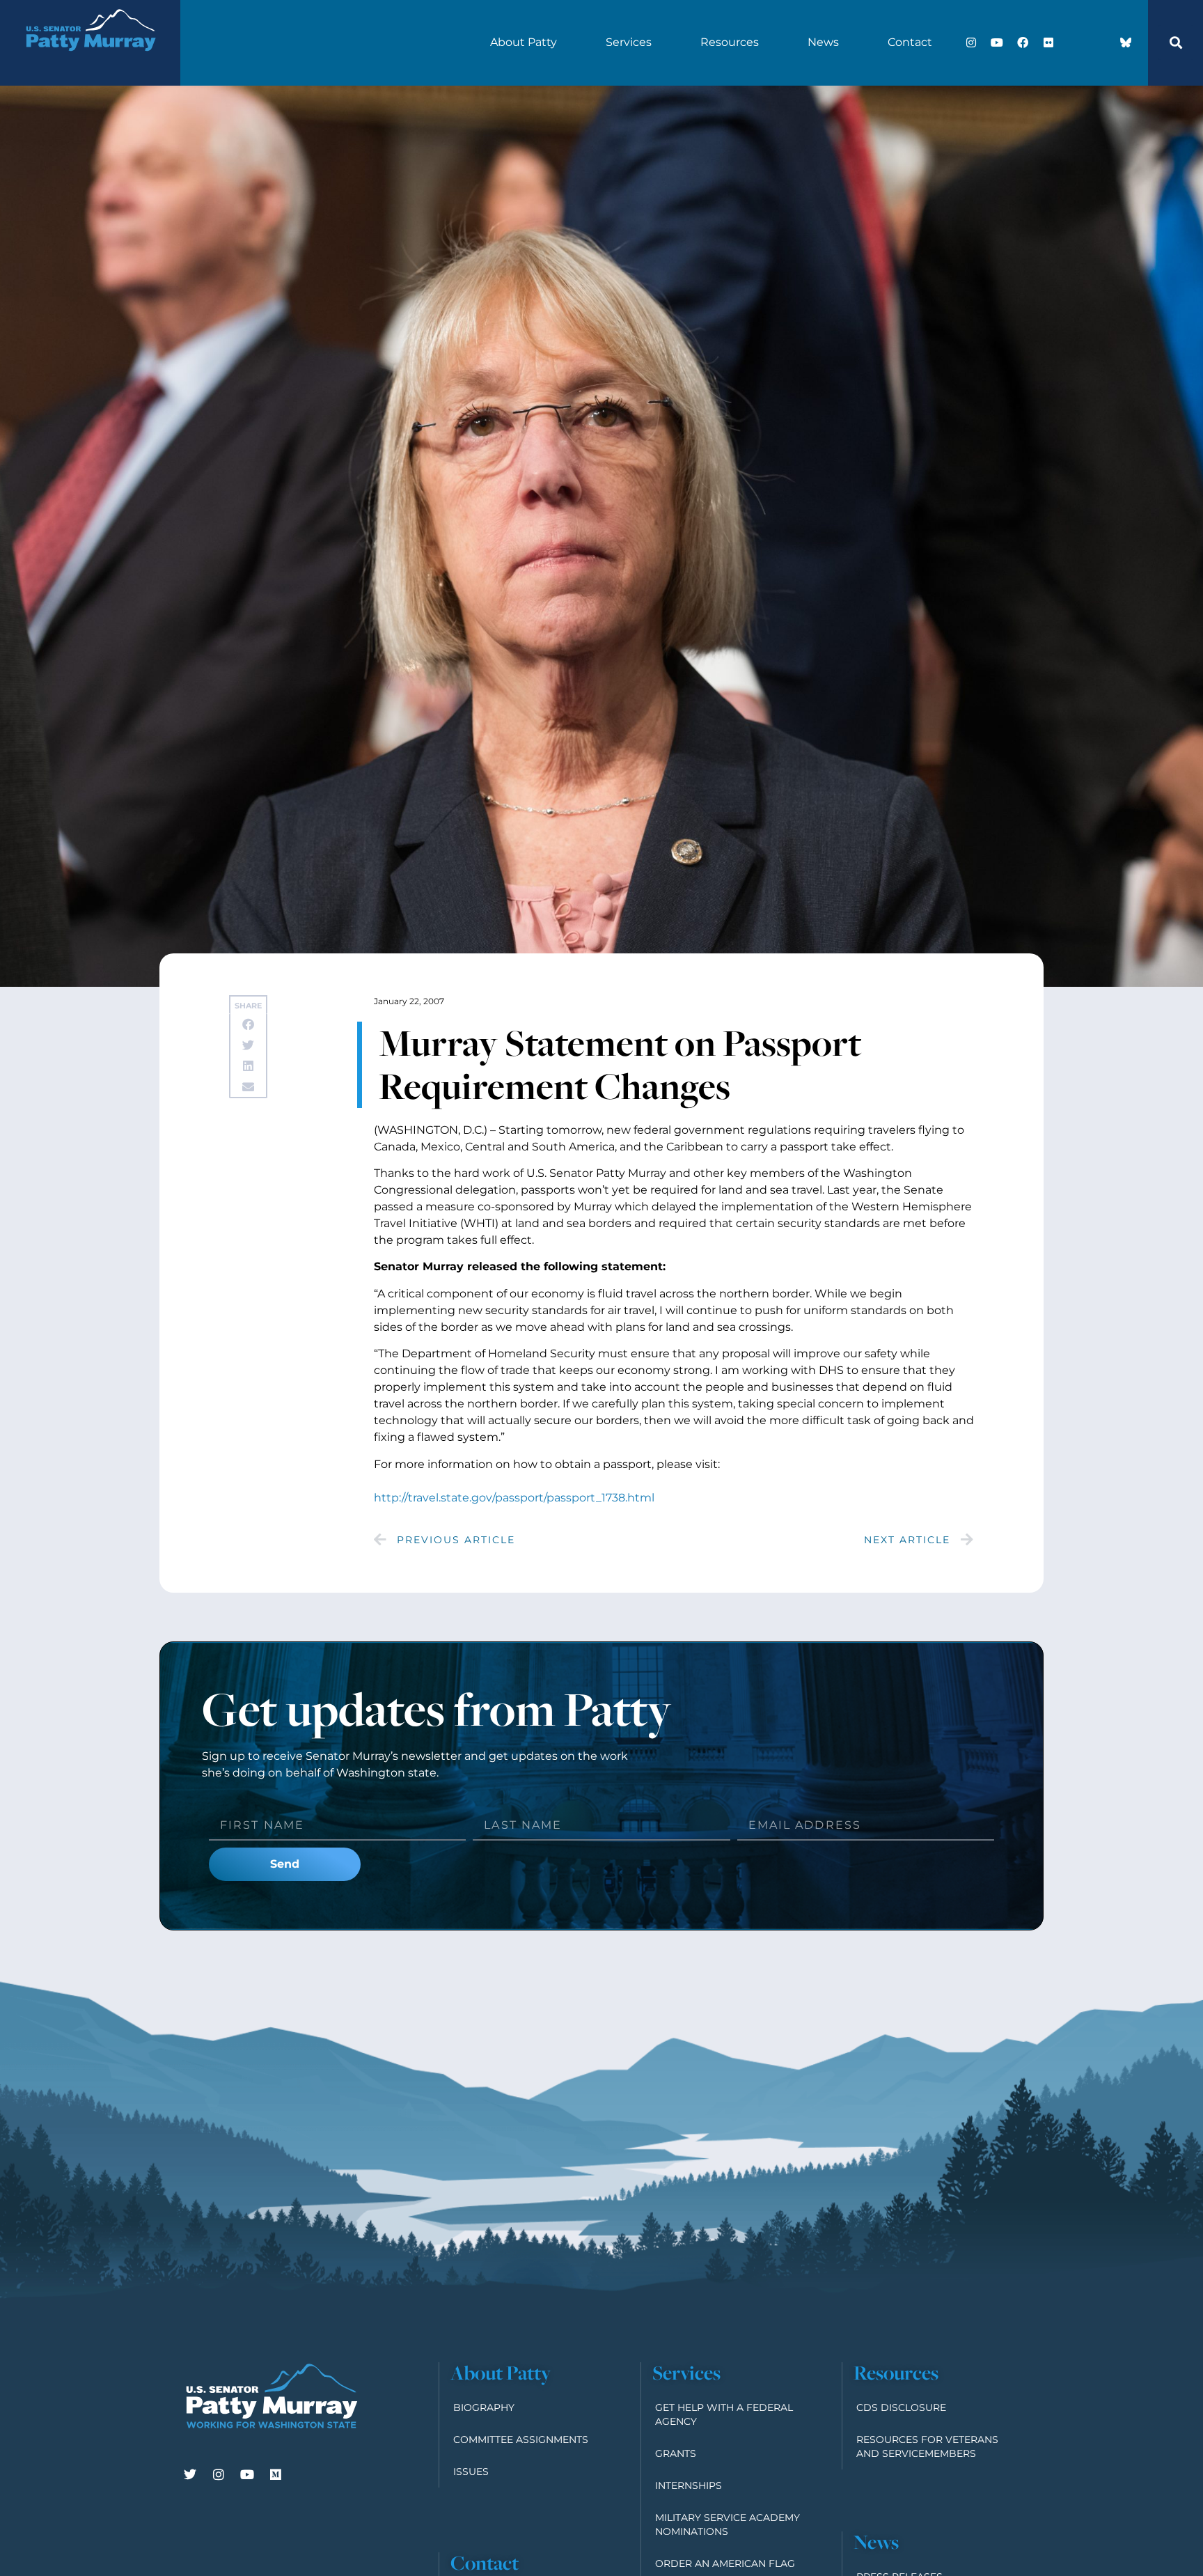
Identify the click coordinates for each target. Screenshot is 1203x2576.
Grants (676, 2453)
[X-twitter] (1074, 42)
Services (629, 42)
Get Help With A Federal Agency (724, 2414)
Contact (910, 42)
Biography (484, 2407)
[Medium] (276, 2474)
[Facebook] (1023, 42)
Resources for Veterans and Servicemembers (927, 2446)
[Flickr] (1048, 42)
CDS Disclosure (901, 2407)
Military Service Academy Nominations (728, 2524)
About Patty (524, 42)
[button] (1176, 42)
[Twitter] (190, 2474)
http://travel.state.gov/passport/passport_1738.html (514, 1498)
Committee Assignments (521, 2440)
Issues (471, 2472)
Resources (730, 42)
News (823, 42)
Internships (689, 2485)
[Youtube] (997, 42)
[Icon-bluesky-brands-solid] (1126, 42)
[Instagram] (971, 42)
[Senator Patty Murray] (90, 63)
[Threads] (1100, 42)
